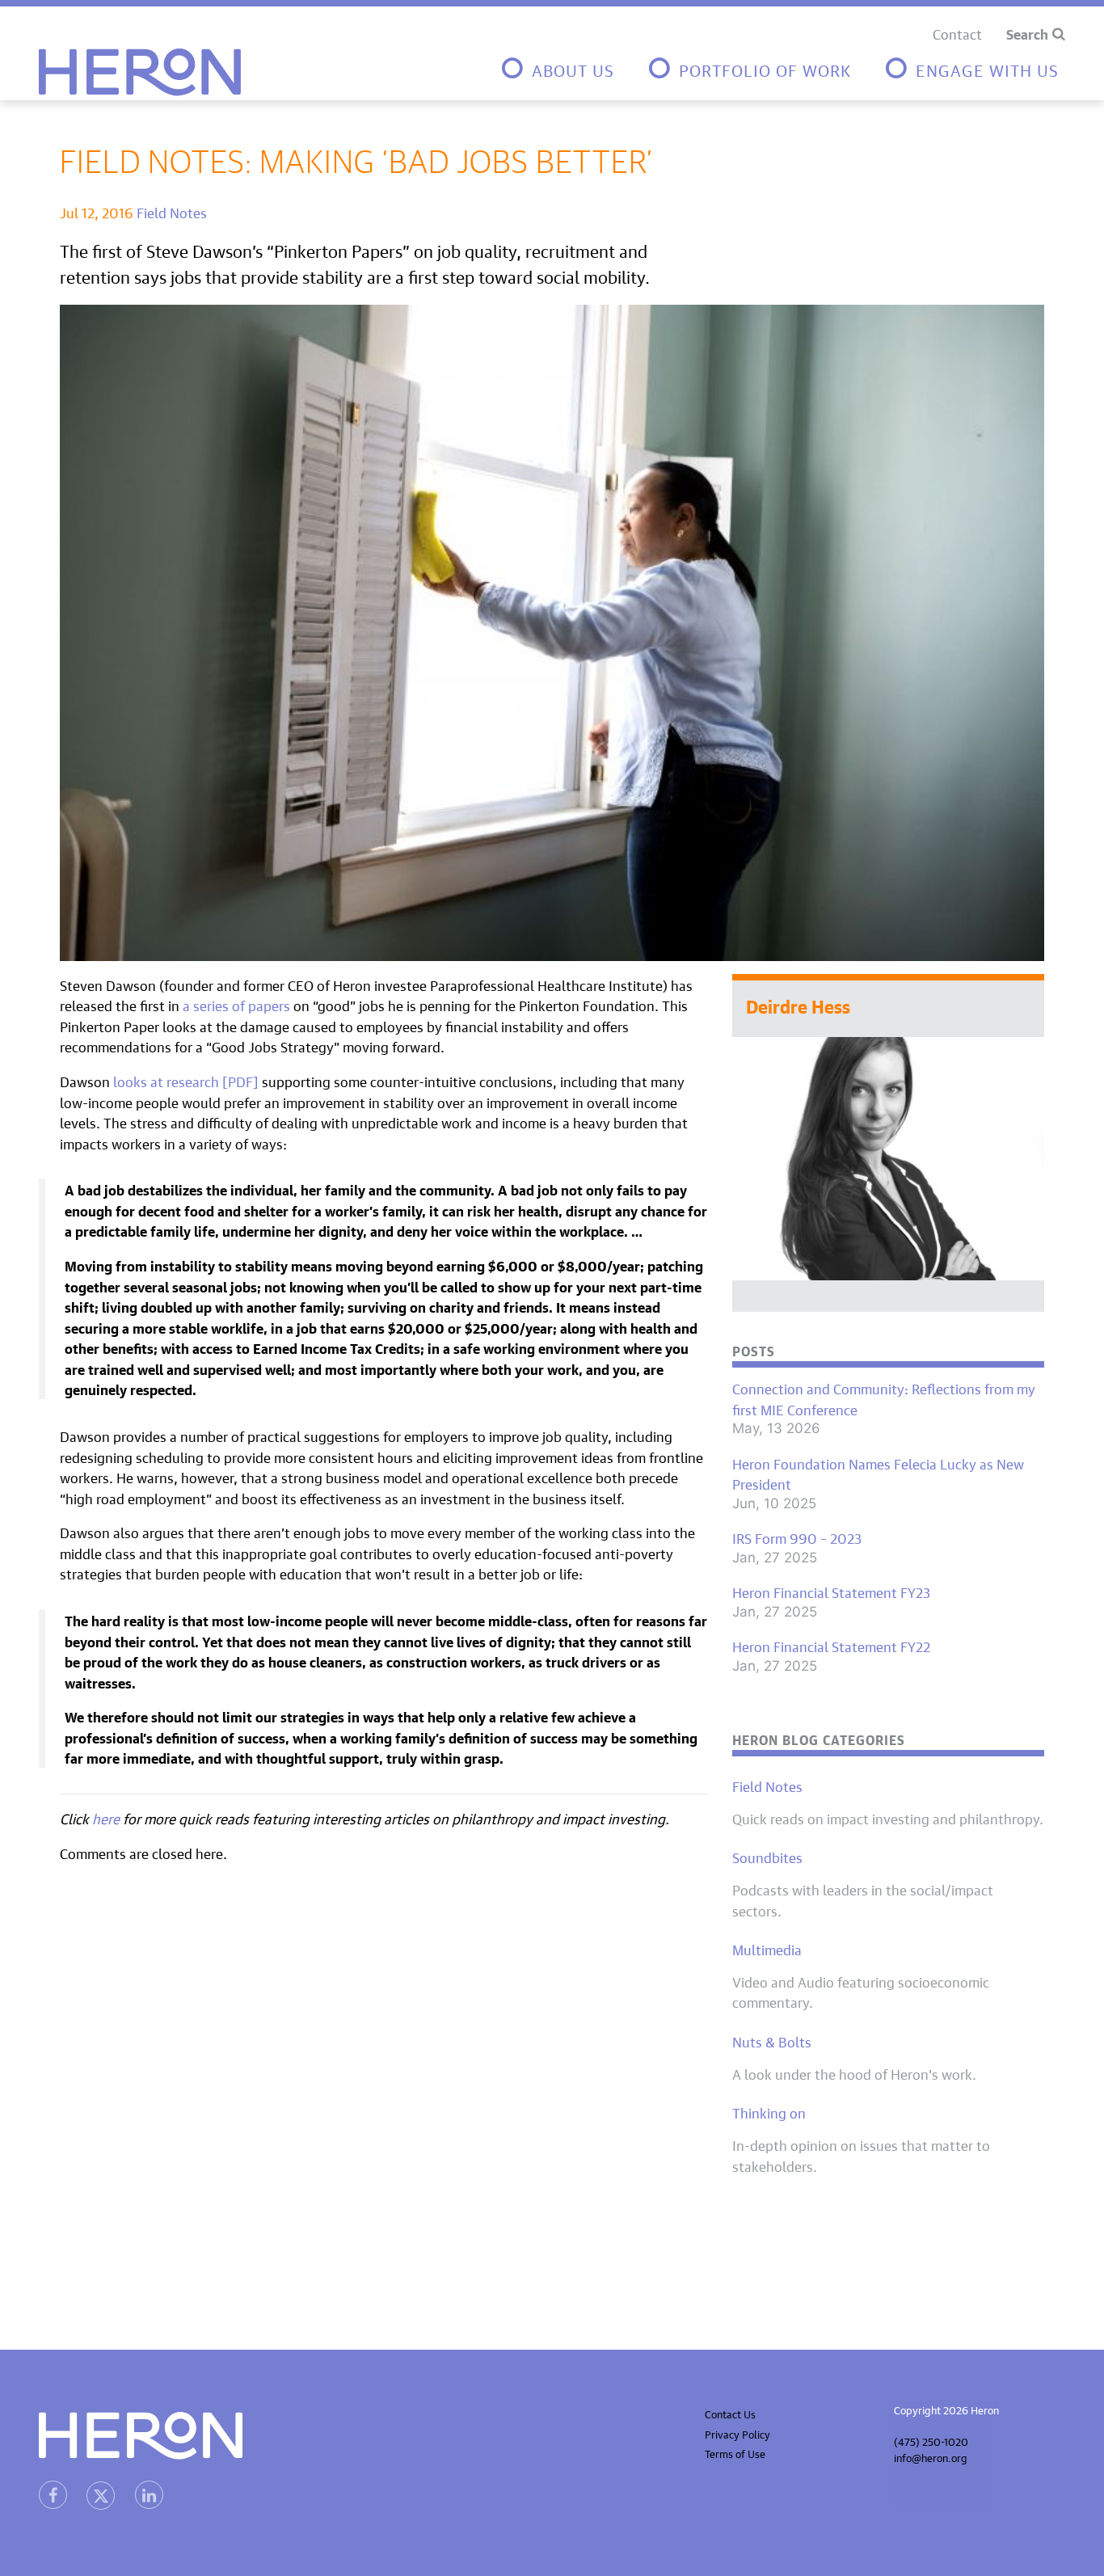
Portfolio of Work (765, 68)
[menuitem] (560, 72)
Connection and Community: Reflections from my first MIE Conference (884, 1398)
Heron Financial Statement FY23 (831, 1592)
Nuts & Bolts (772, 2041)
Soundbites (767, 1857)
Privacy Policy (737, 2433)
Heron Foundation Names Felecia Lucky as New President (878, 1473)
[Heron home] (140, 72)
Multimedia (767, 1949)
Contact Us (730, 2413)
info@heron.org (931, 2457)
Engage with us (987, 68)
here (106, 1817)
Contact (957, 33)
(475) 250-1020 (931, 2441)
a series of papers (236, 1004)
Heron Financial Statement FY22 (831, 1646)
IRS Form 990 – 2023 (797, 1537)
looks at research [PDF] (186, 1080)
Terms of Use (735, 2453)
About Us (573, 68)
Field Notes (172, 211)
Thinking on (769, 2112)
